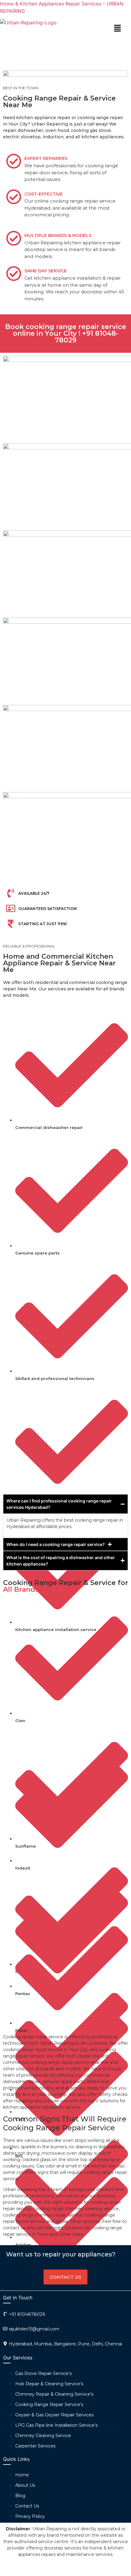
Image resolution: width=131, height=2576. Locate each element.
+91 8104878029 (27, 2314)
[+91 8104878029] (5, 2314)
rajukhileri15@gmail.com (34, 2329)
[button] (117, 28)
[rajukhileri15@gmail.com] (5, 2329)
